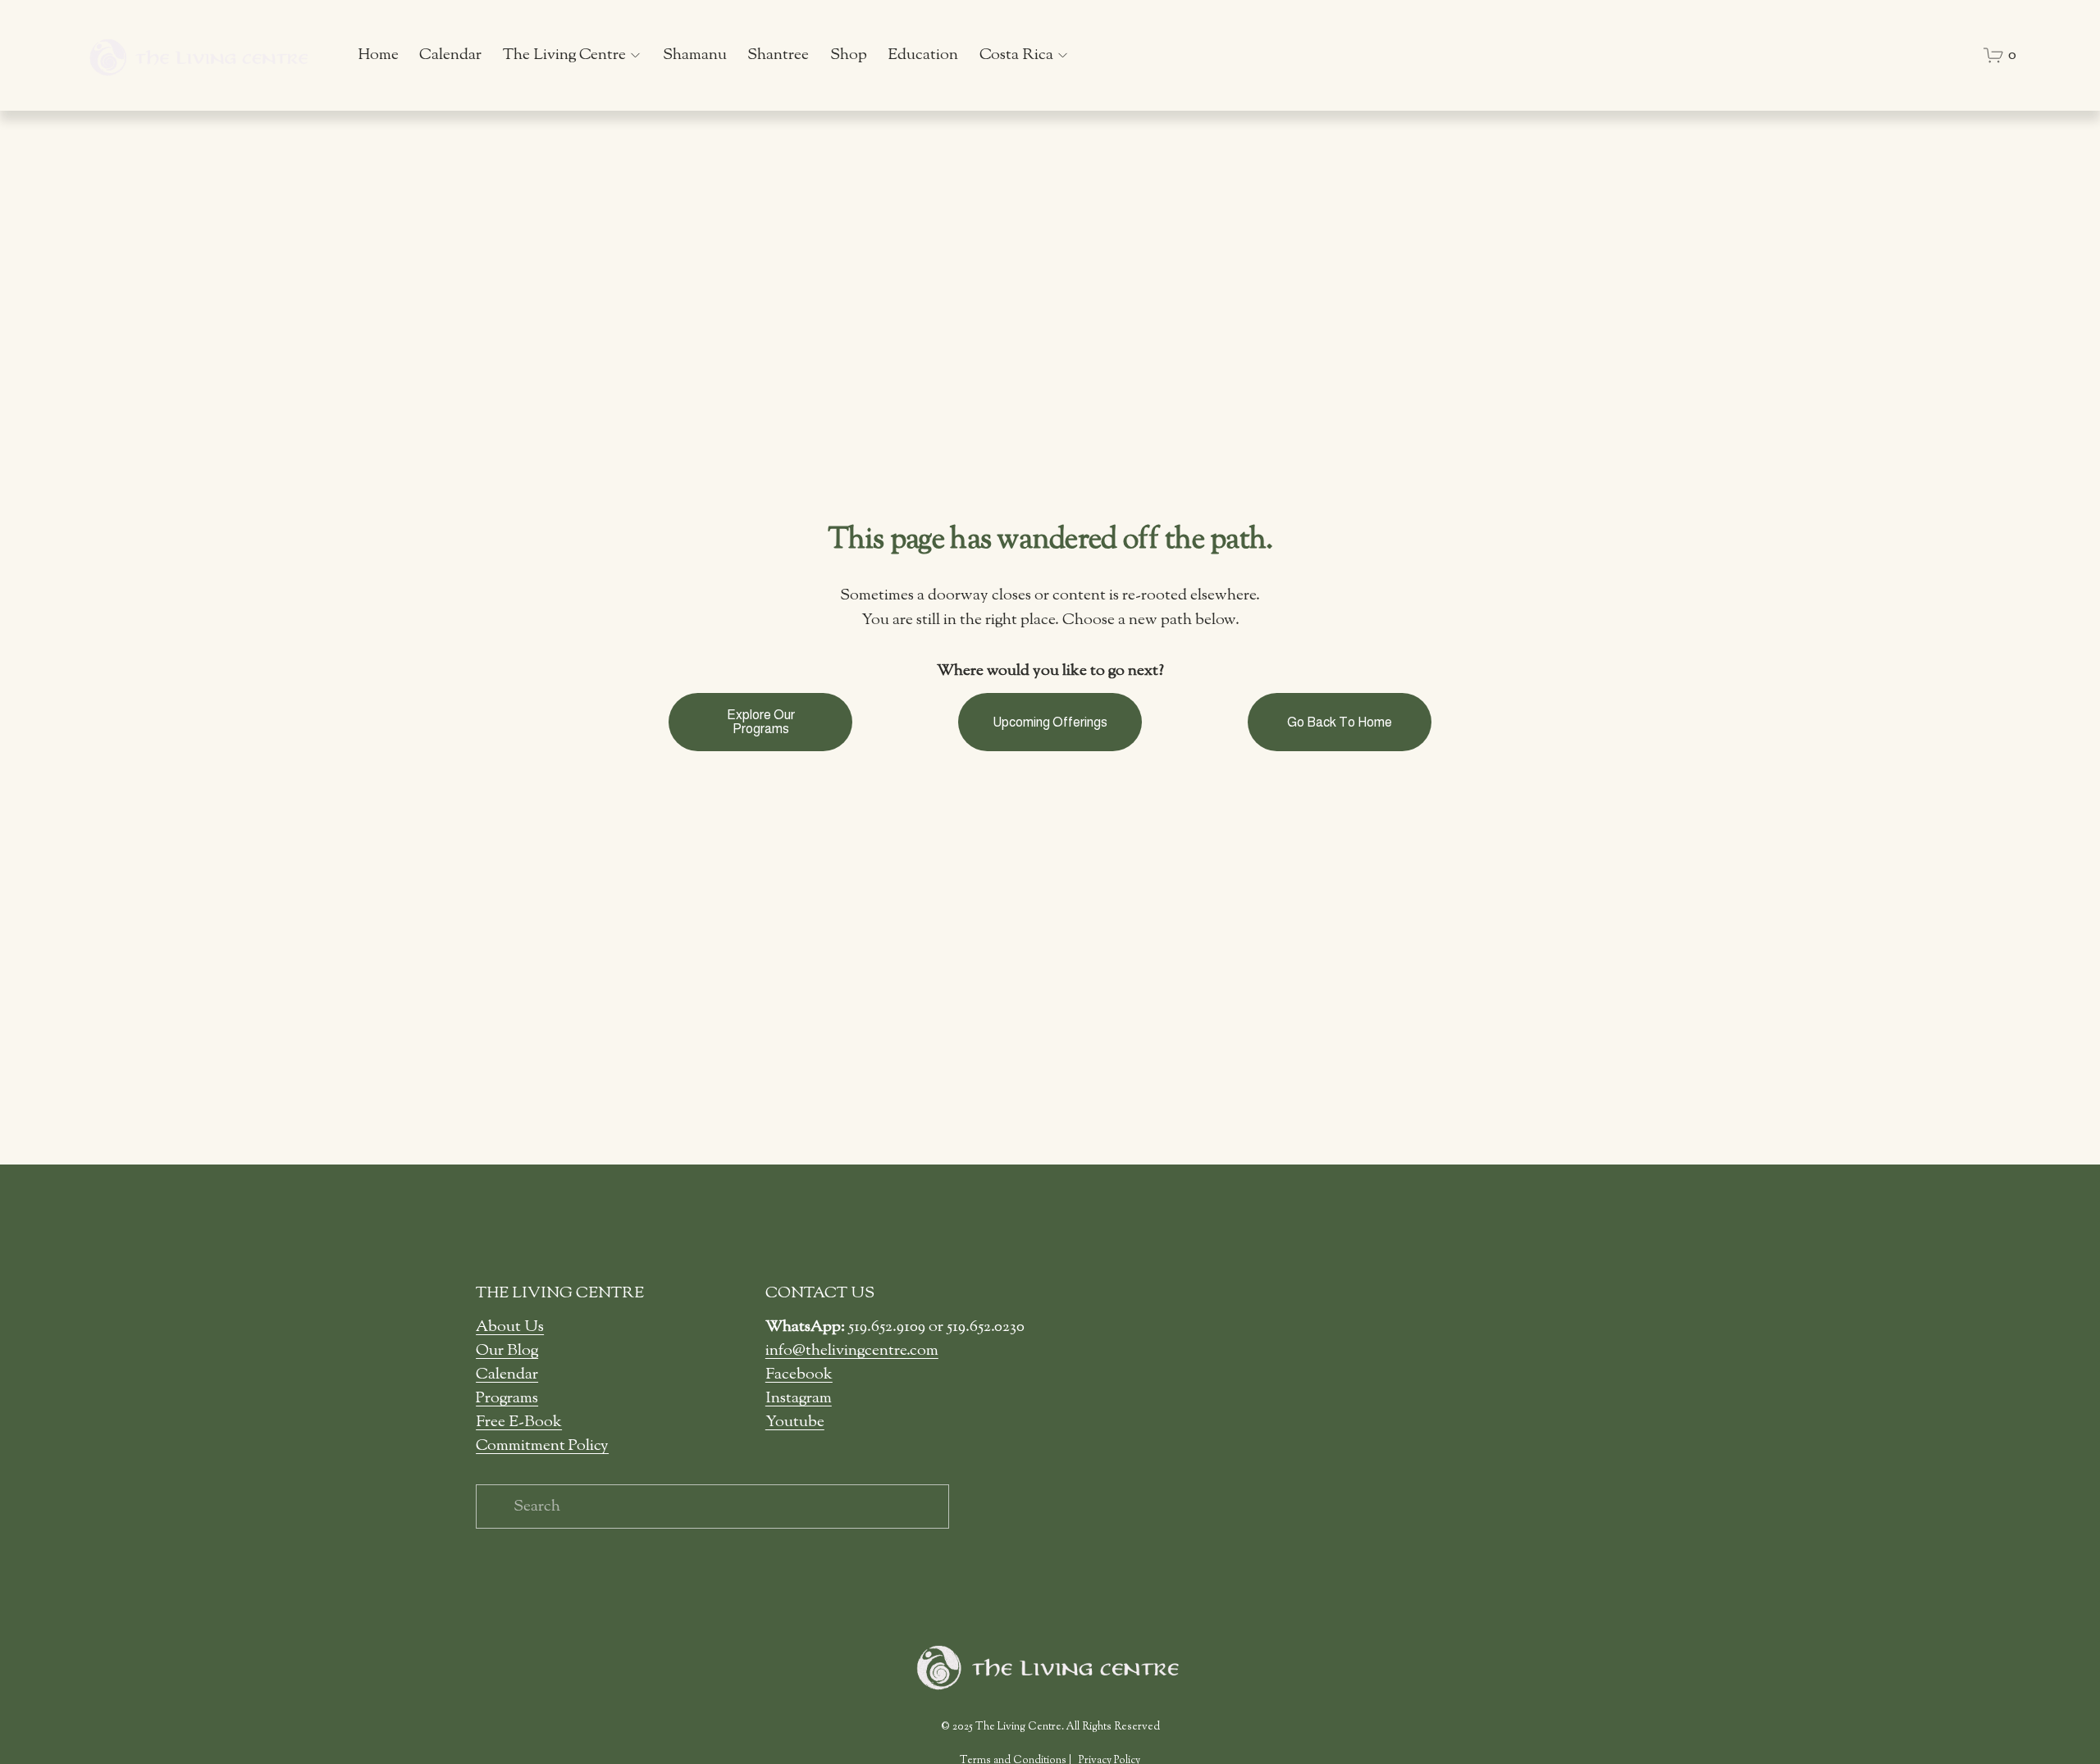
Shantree (778, 55)
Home (378, 55)
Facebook (799, 1374)
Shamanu (695, 55)
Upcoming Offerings (1050, 722)
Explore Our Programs (761, 722)
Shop (849, 55)
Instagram (799, 1398)
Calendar (450, 55)
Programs (507, 1398)
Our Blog (507, 1351)
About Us (510, 1327)
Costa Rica (1016, 55)
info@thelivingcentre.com (852, 1351)
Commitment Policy (542, 1446)
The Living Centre (564, 55)
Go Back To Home (1340, 722)
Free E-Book (519, 1422)
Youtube (795, 1422)
